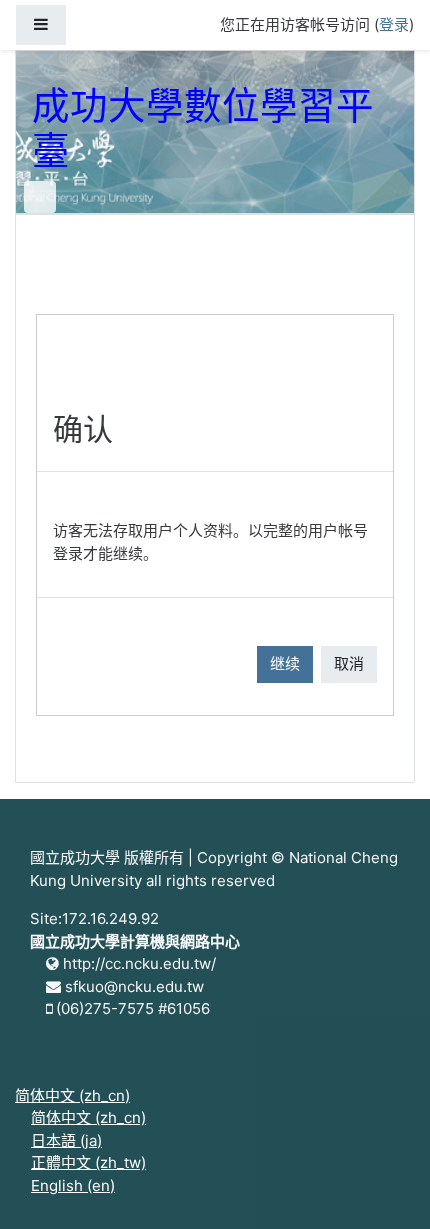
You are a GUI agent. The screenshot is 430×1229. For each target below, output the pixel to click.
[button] (385, 1186)
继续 (285, 663)
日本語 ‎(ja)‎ (66, 1140)
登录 (394, 24)
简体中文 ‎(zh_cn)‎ (72, 1095)
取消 (349, 663)
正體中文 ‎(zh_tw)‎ (88, 1162)
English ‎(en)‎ (73, 1185)
